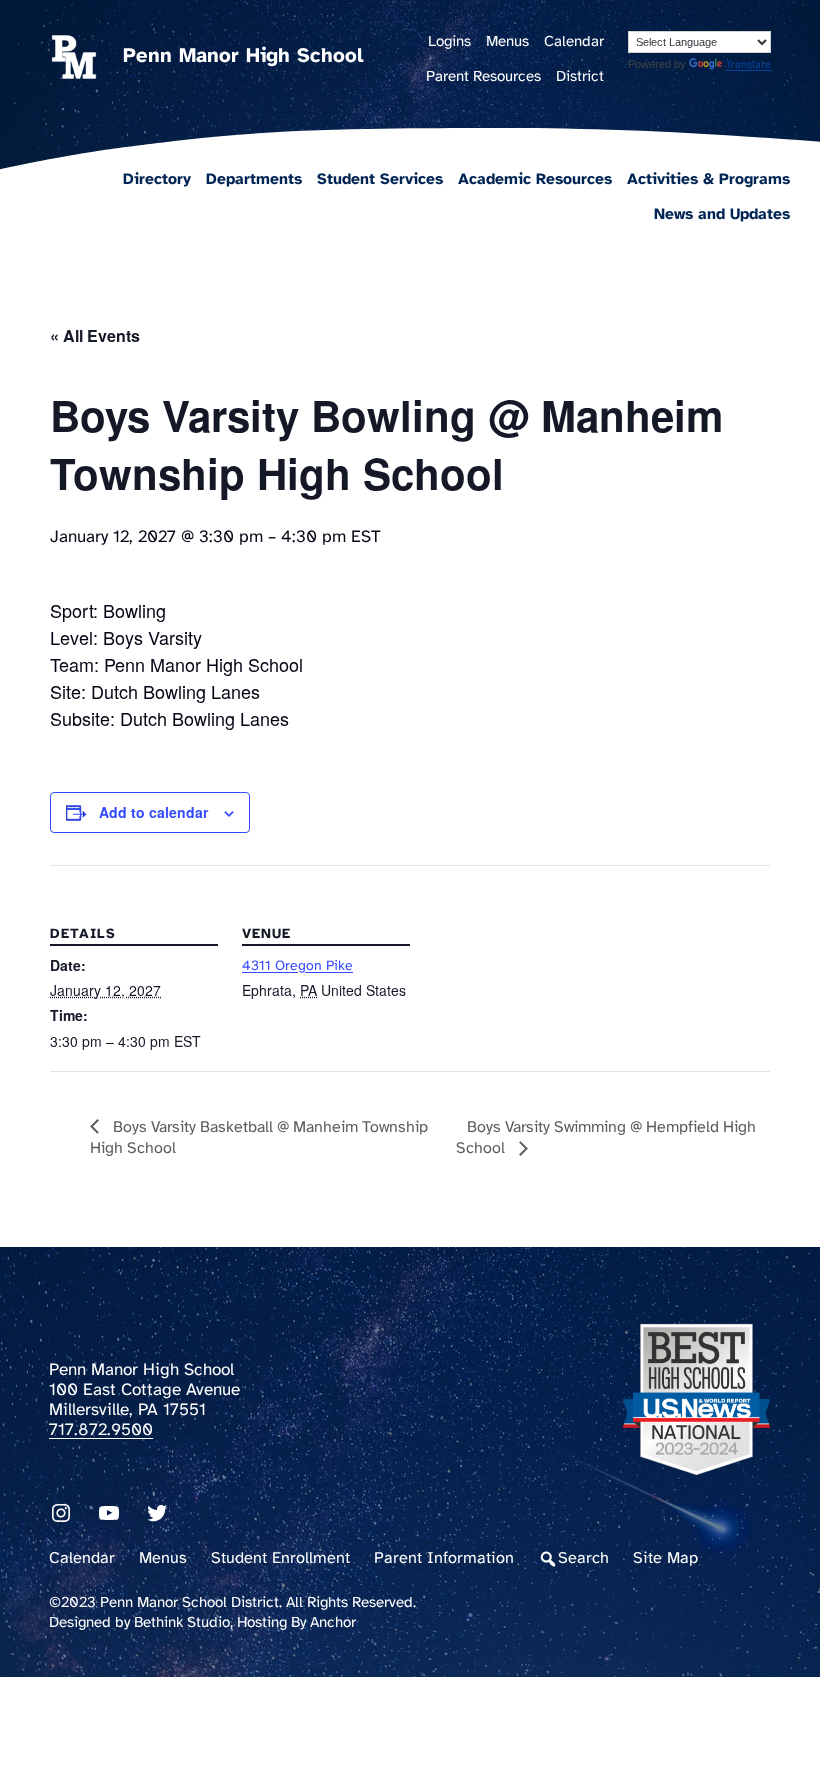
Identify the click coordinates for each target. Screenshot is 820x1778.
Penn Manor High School (243, 56)
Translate (748, 65)
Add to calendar (153, 812)
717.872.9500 (101, 1430)
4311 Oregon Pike (297, 966)
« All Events (95, 335)
